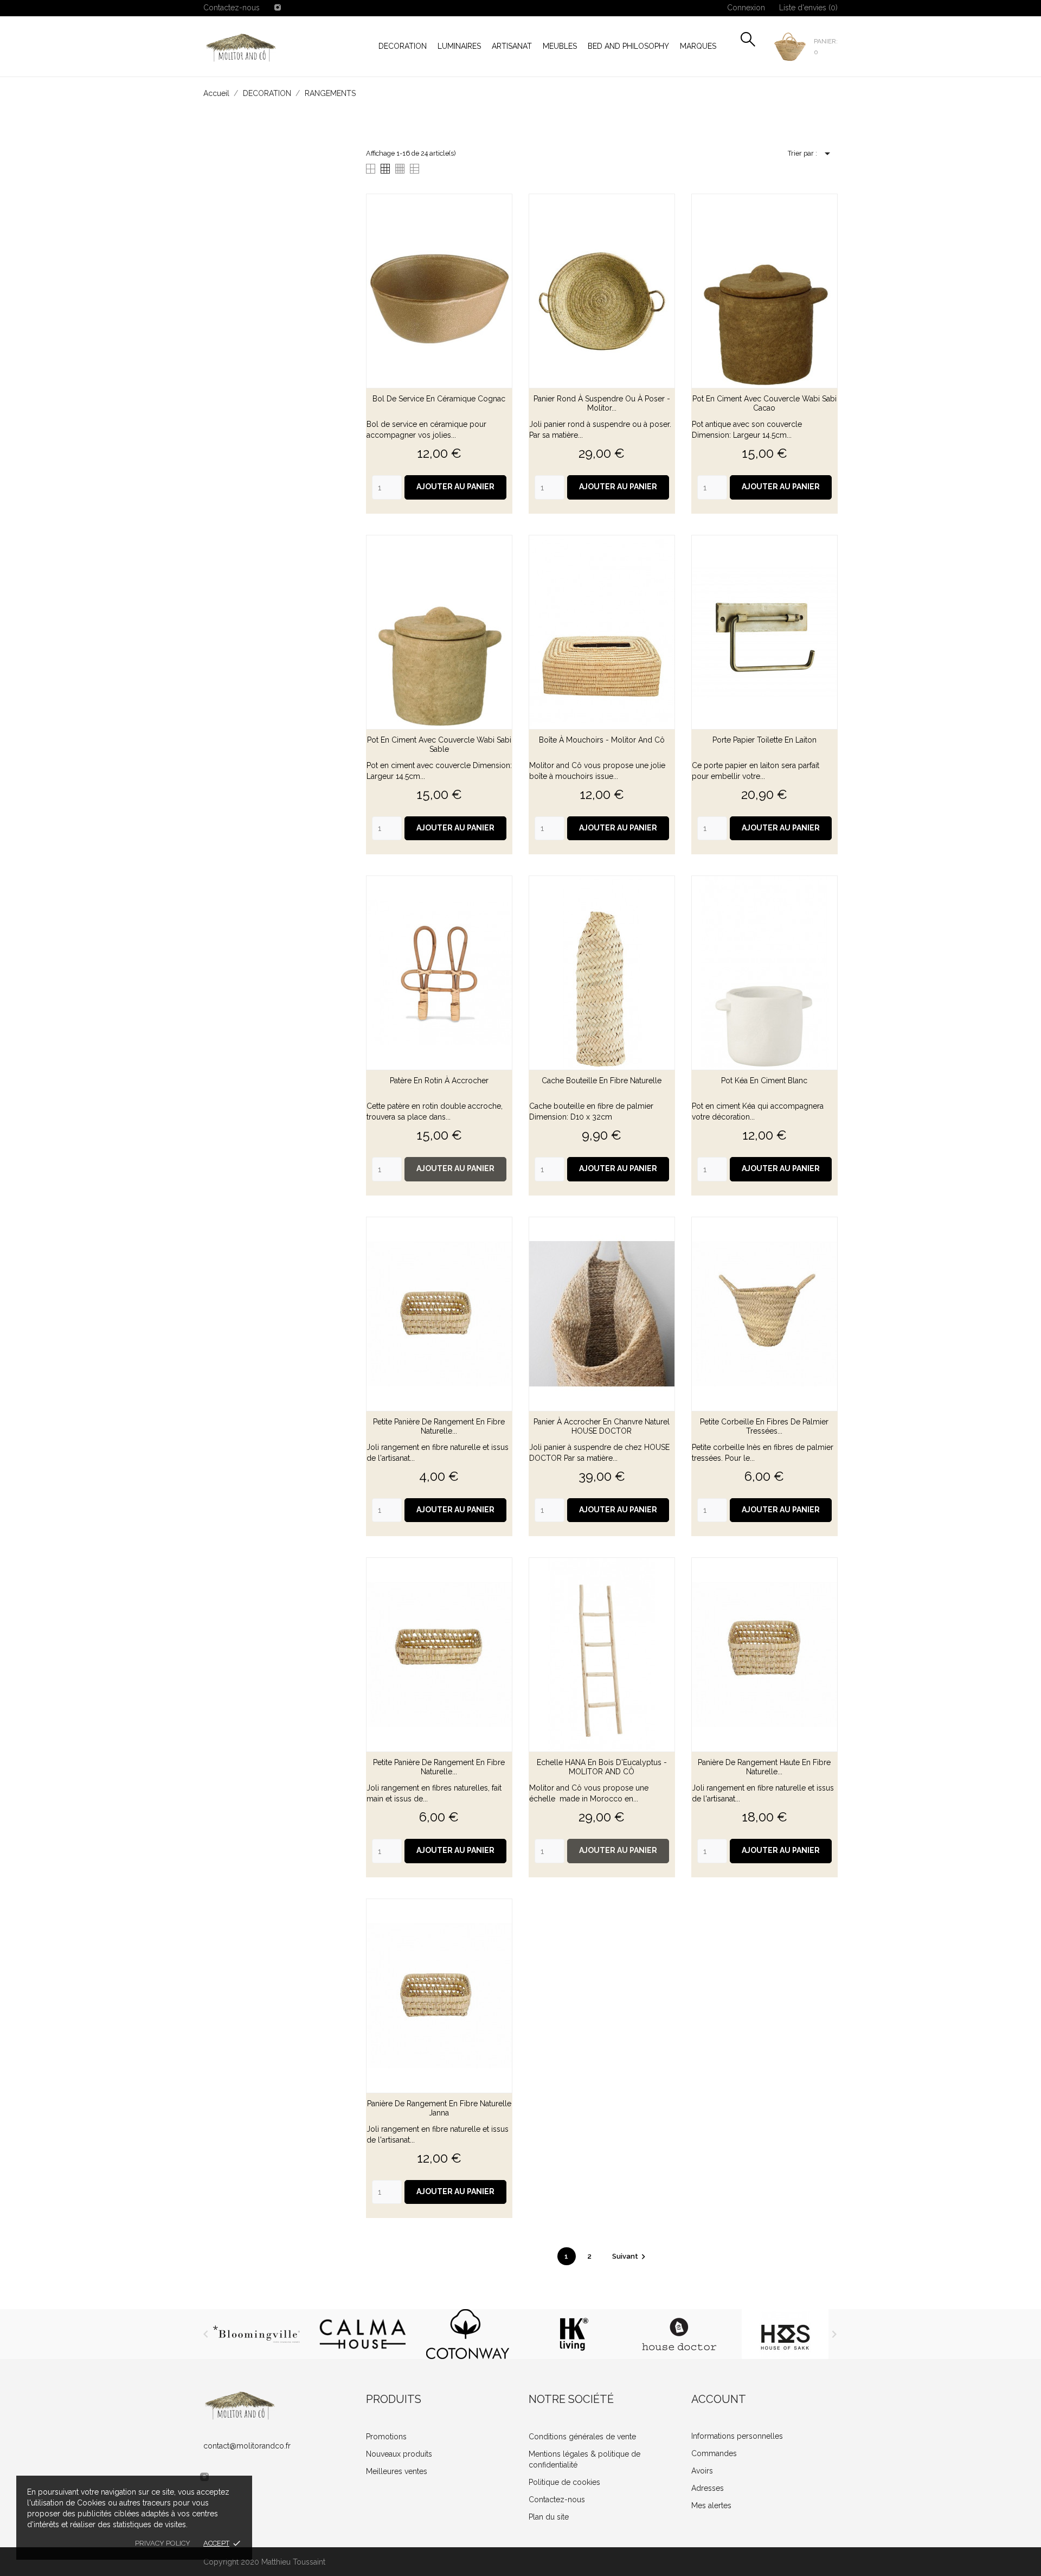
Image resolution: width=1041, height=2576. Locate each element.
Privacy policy (163, 2543)
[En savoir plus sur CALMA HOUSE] (362, 2334)
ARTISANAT (512, 46)
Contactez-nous (232, 8)
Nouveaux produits (399, 2454)
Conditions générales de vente (582, 2437)
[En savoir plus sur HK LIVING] (573, 2334)
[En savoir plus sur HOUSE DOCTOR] (679, 2334)
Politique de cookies (564, 2482)
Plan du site (549, 2517)
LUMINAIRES (459, 46)
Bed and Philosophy (628, 46)
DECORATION (403, 46)
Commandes (714, 2453)
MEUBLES (560, 46)
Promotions (386, 2437)
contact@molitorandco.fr (247, 2446)
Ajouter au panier (455, 487)
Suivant (630, 2256)
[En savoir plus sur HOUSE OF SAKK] (785, 2334)
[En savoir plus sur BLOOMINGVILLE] (256, 2334)
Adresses (708, 2488)
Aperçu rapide (439, 399)
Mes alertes (711, 2505)
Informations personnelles (737, 2436)
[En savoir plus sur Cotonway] (468, 2334)
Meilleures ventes (397, 2471)
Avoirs (702, 2471)
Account (719, 2399)
